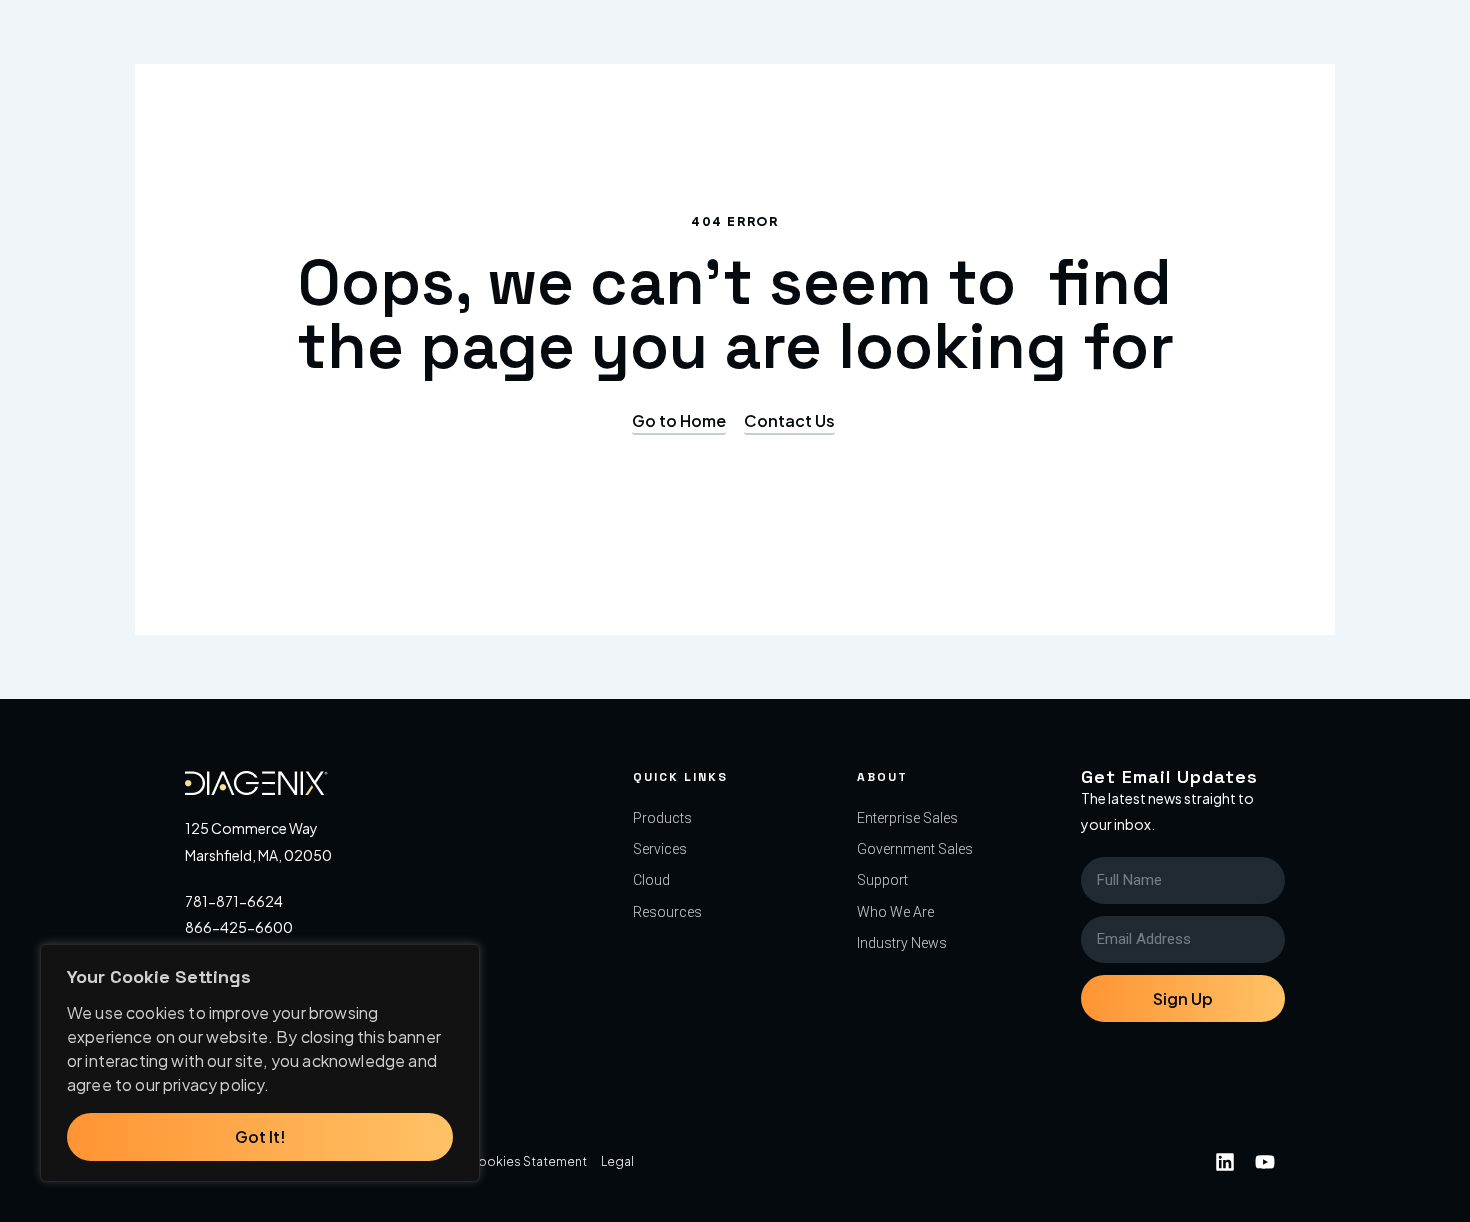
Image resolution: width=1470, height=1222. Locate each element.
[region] (260, 1063)
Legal (617, 1161)
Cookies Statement (527, 1161)
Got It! (260, 1136)
